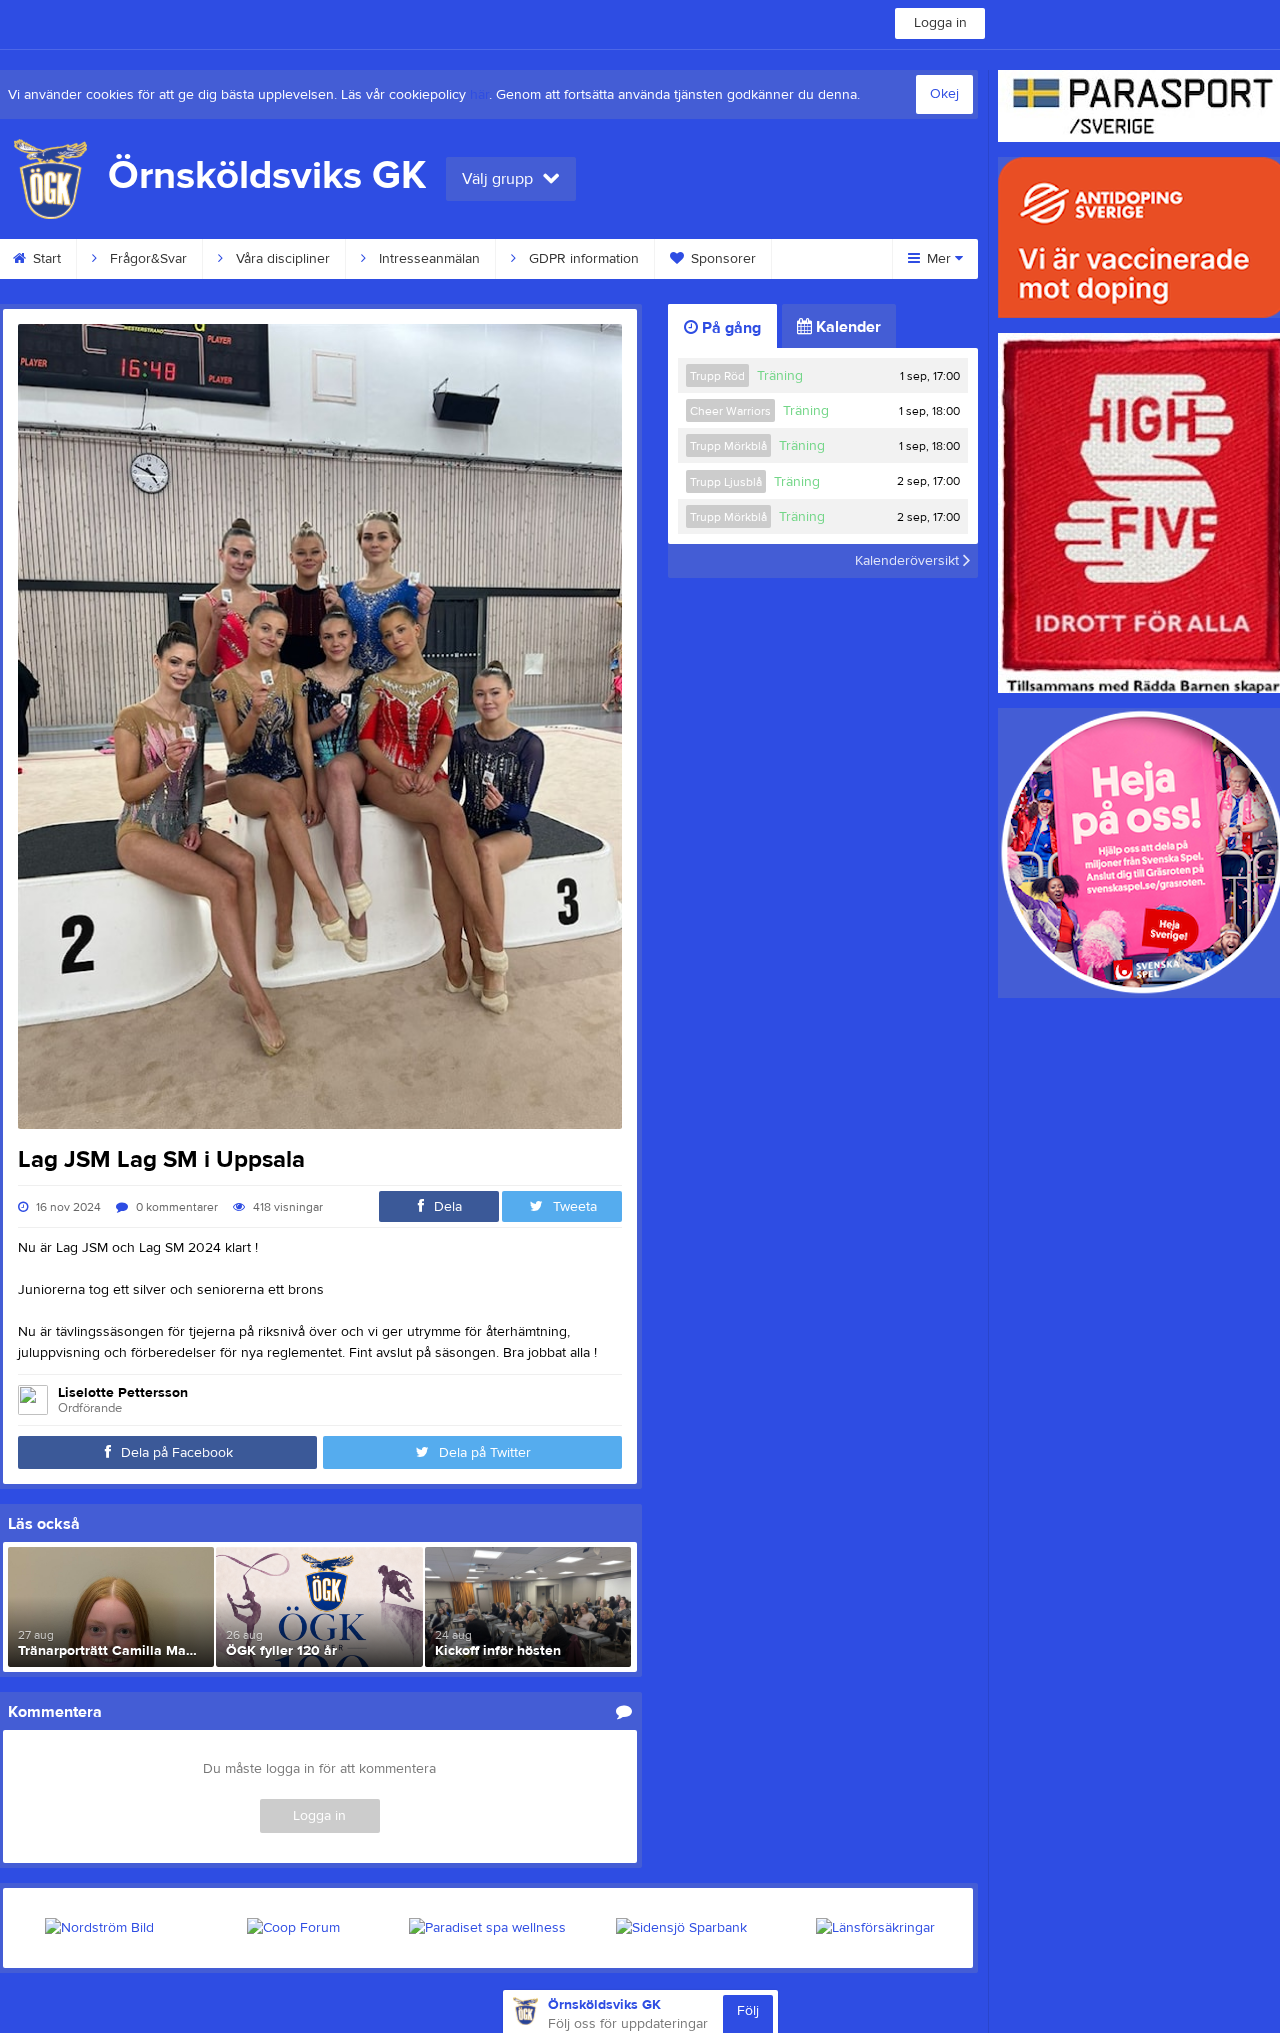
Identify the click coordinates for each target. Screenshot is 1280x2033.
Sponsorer (721, 259)
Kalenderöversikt (909, 561)
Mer (939, 259)
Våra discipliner (281, 259)
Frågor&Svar (146, 259)
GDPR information (582, 259)
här (479, 95)
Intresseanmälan (427, 259)
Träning (780, 376)
